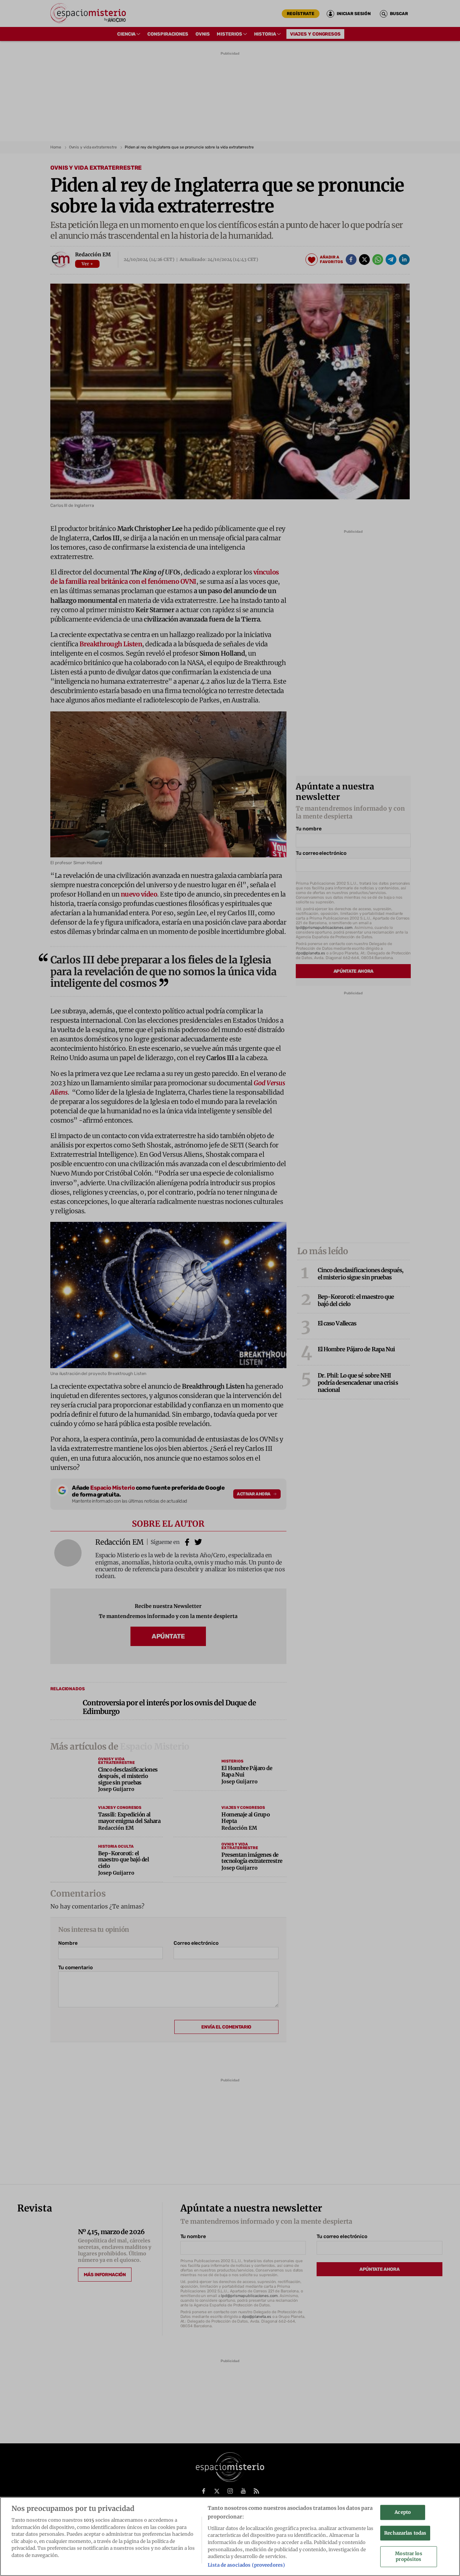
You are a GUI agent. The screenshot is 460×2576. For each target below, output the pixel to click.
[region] (230, 2536)
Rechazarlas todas (405, 2533)
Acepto (403, 2512)
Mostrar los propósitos (408, 2557)
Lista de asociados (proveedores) (246, 2565)
